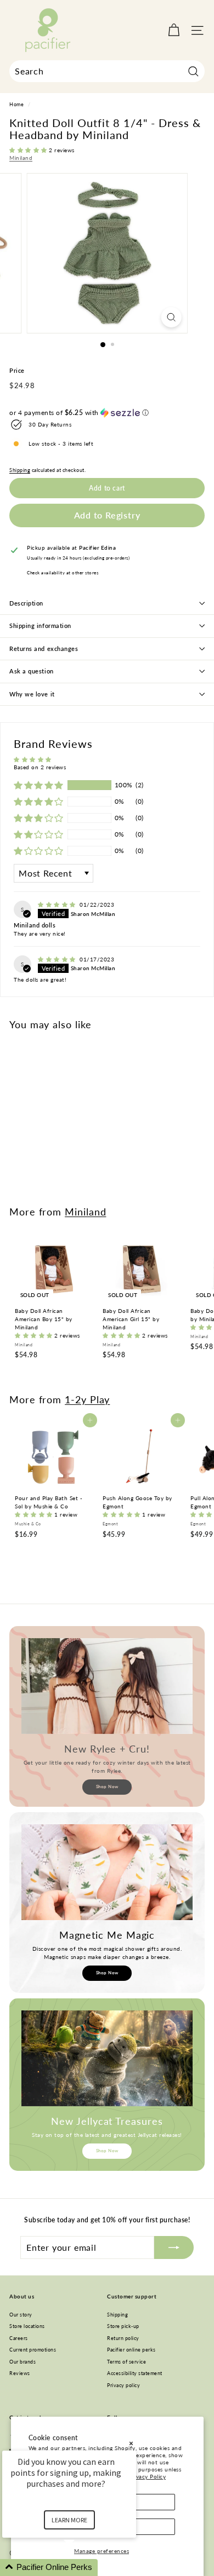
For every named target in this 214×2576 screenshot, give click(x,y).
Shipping (20, 470)
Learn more (69, 2520)
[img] (58, 904)
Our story (21, 2315)
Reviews (20, 2373)
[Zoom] (171, 317)
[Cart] (174, 30)
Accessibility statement (135, 2373)
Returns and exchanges (44, 649)
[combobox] (107, 71)
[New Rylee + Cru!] (107, 1686)
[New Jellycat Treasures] (107, 2059)
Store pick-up (123, 2326)
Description (26, 603)
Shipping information (40, 626)
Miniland (21, 158)
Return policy (123, 2338)
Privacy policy (123, 2385)
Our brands (22, 2362)
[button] (29, 150)
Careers (19, 2338)
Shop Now (107, 1787)
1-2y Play (87, 1399)
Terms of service (126, 2362)
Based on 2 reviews (40, 767)
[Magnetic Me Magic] (107, 1872)
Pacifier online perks (131, 2350)
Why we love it (32, 694)
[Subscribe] (174, 2247)
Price (17, 370)
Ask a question (32, 671)
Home (16, 105)
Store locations (27, 2326)
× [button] (131, 2443)
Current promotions (33, 2350)
